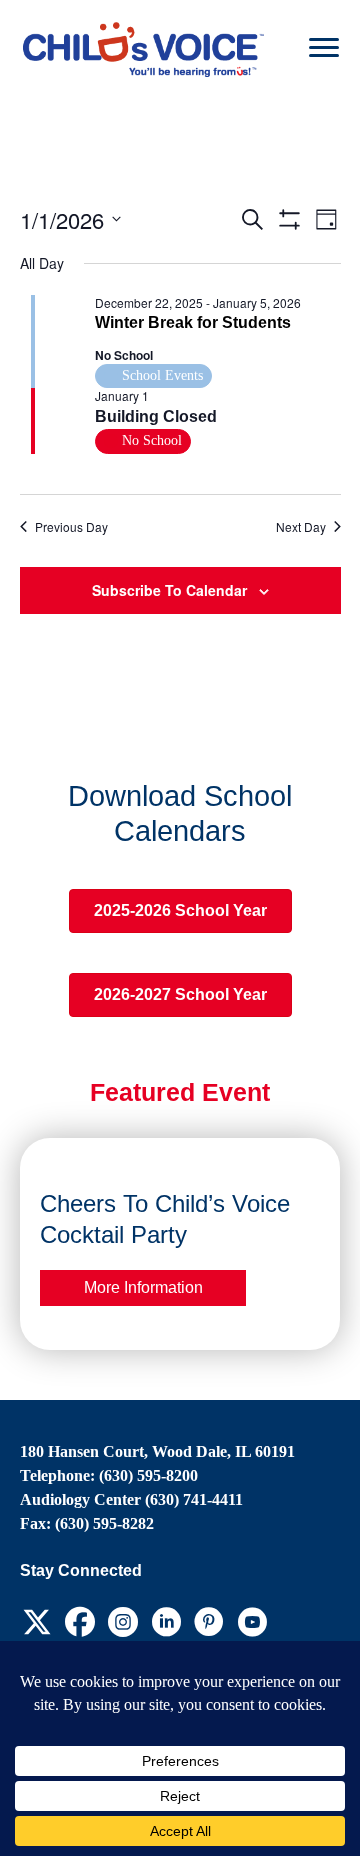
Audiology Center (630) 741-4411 (131, 1499)
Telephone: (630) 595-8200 (109, 1475)
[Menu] (324, 48)
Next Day (301, 527)
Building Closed (156, 416)
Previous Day (71, 527)
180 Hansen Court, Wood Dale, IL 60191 (157, 1451)
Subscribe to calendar (169, 590)
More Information (143, 1287)
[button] (36, 1621)
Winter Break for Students (193, 322)
